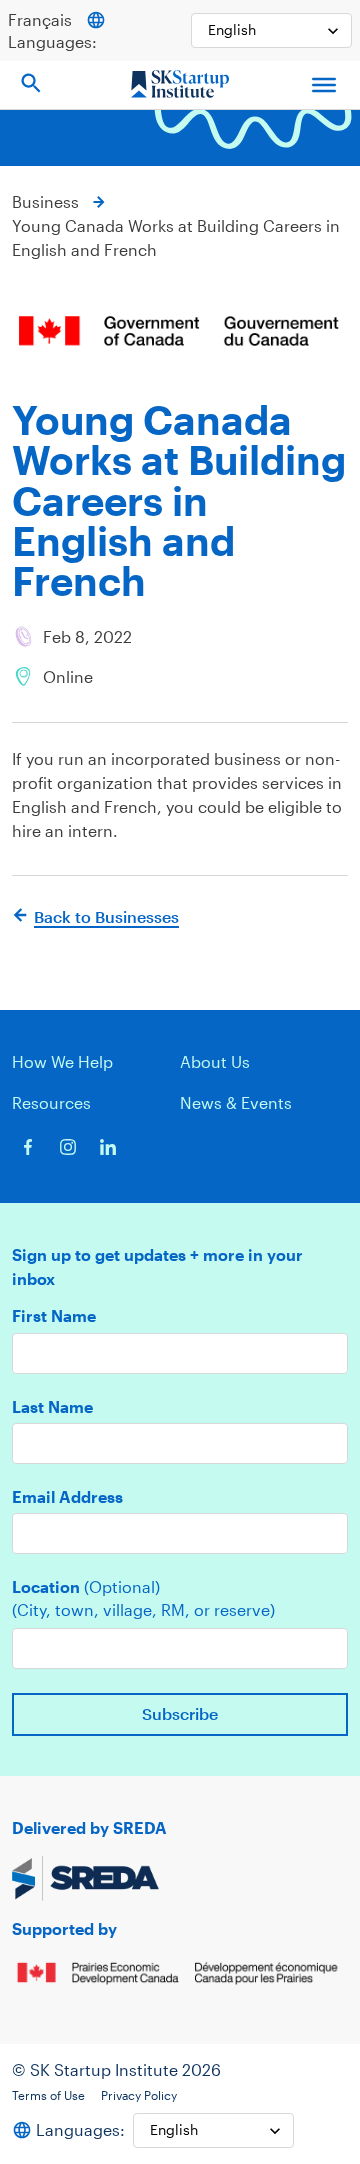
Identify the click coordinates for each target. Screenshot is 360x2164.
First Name (54, 1316)
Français (40, 19)
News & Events (236, 1102)
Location (86, 1587)
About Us (215, 1061)
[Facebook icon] (28, 1147)
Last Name (52, 1407)
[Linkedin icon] (108, 1147)
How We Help (62, 1061)
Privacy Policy (139, 2095)
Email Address (67, 1497)
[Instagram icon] (68, 1147)
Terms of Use (48, 2095)
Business (45, 201)
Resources (51, 1102)
